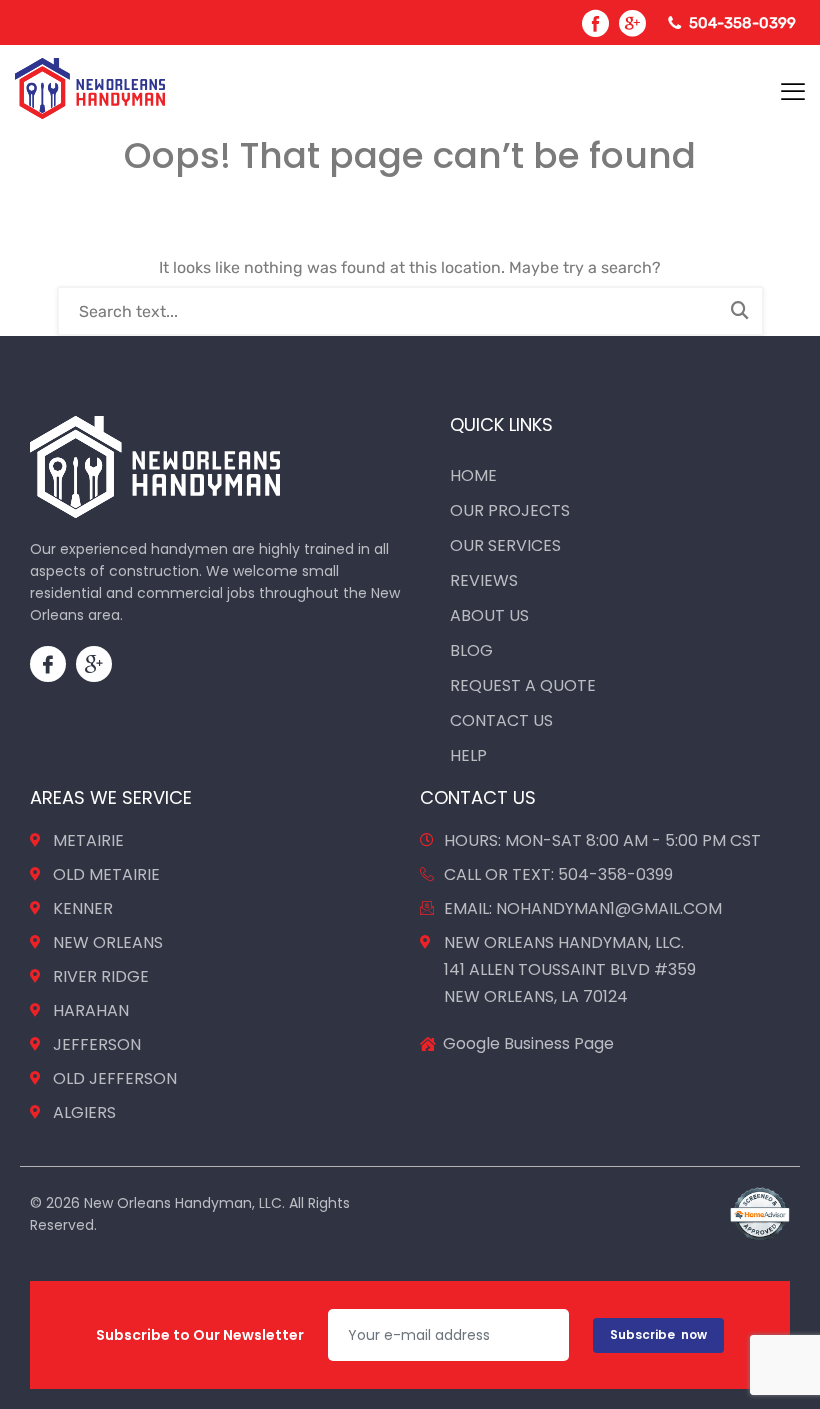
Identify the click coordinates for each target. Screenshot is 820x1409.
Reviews (484, 580)
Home (473, 475)
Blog (471, 650)
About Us (489, 615)
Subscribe (658, 1334)
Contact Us (501, 720)
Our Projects (510, 510)
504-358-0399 (742, 23)
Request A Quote (523, 685)
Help (468, 755)
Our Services (505, 545)
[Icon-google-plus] (94, 664)
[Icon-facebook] (48, 664)
